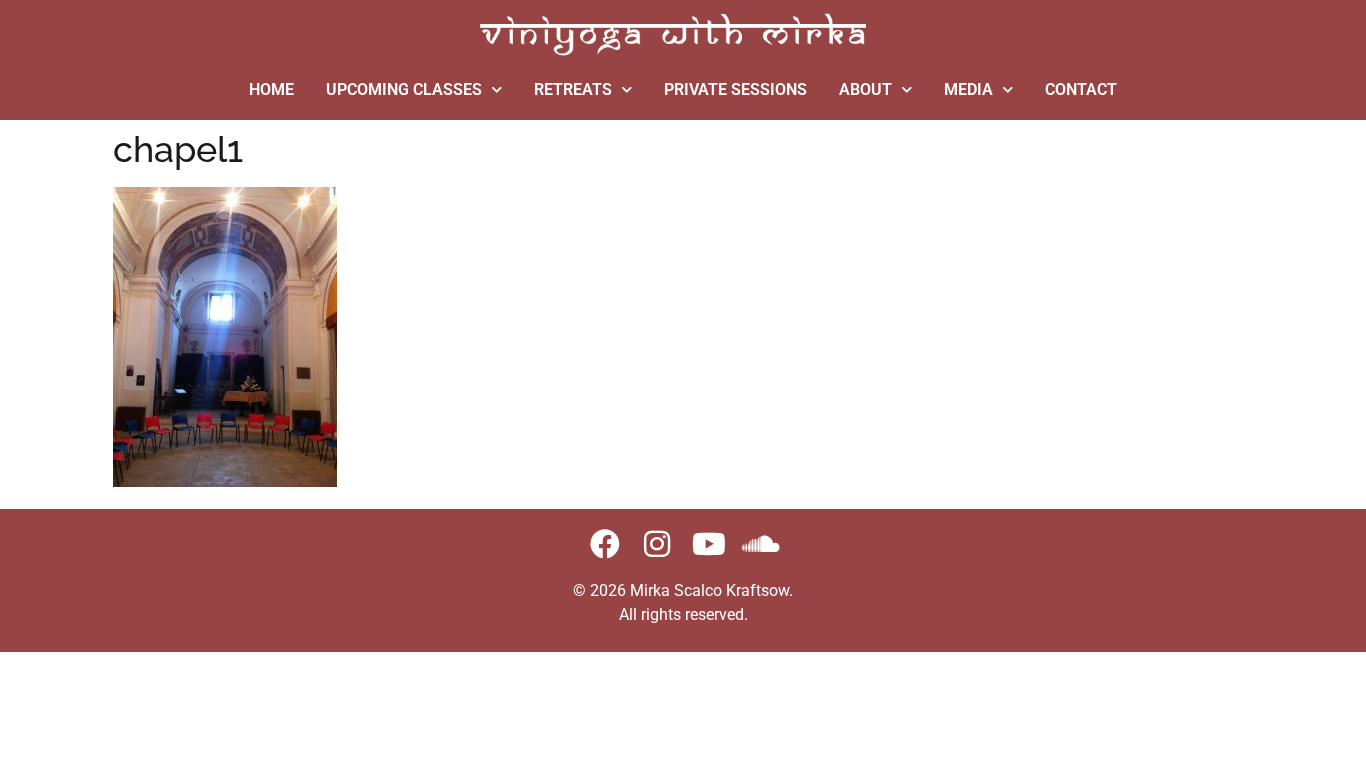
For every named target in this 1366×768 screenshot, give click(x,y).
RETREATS (573, 89)
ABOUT (865, 89)
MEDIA (968, 89)
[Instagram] (657, 544)
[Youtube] (709, 544)
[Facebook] (605, 544)
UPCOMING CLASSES (404, 89)
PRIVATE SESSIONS (735, 89)
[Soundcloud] (761, 544)
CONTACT (1081, 89)
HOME (271, 89)
